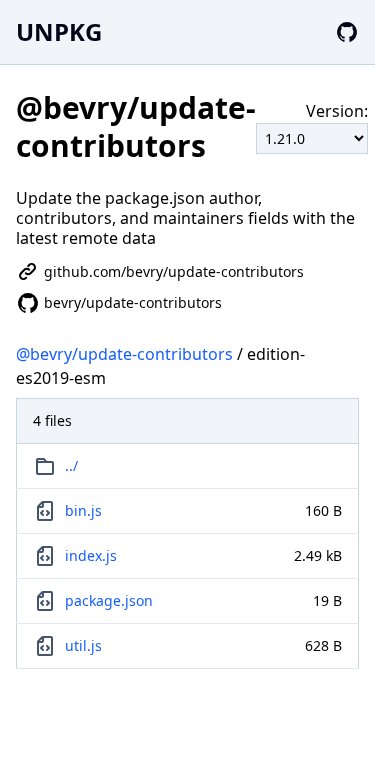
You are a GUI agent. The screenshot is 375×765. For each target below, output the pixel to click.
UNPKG (59, 31)
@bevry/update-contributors (124, 354)
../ (71, 465)
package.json (109, 600)
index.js (91, 555)
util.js (83, 645)
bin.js (83, 510)
